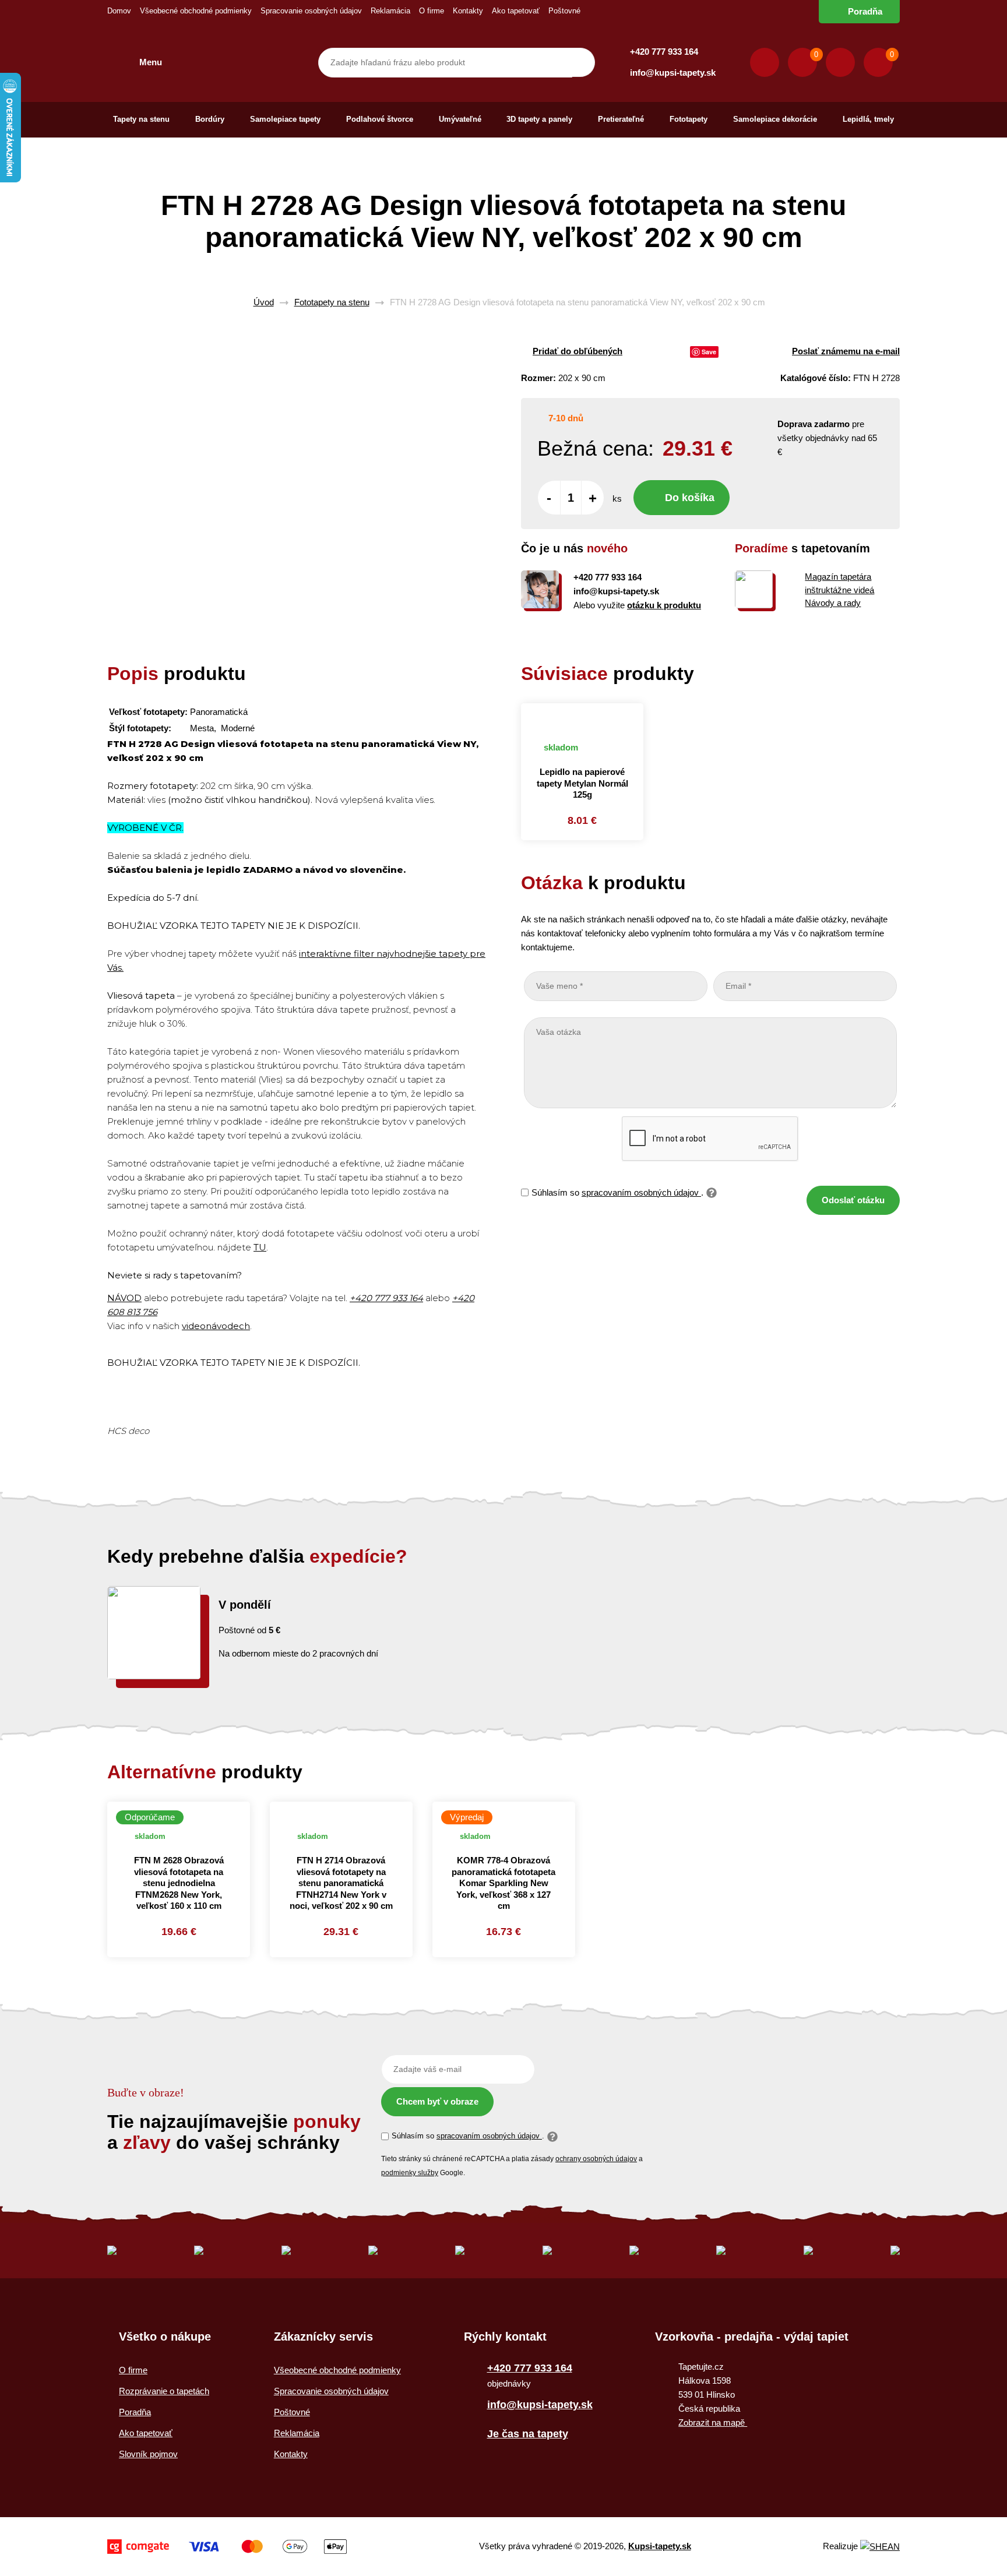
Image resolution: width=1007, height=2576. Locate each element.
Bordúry (210, 119)
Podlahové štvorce (380, 119)
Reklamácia (390, 11)
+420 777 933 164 (664, 52)
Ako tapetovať (516, 11)
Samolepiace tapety (285, 119)
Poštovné (564, 11)
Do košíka (690, 498)
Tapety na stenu (141, 119)
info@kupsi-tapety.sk (673, 73)
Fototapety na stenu (332, 302)
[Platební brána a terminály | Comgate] (227, 2547)
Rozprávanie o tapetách (164, 2391)
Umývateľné (460, 119)
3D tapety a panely (539, 119)
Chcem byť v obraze (437, 2101)
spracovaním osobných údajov (641, 1192)
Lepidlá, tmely (868, 119)
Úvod (264, 302)
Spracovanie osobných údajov (311, 11)
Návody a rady (833, 603)
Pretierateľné (621, 119)
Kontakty (468, 11)
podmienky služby (410, 2173)
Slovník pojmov (148, 2454)
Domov (119, 11)
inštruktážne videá (839, 590)
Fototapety (689, 119)
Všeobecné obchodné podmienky (196, 11)
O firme (432, 11)
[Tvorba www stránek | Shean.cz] (880, 2547)
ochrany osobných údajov (596, 2159)
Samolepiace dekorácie (775, 119)
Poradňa (865, 11)
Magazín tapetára (838, 577)
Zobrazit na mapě (713, 2422)
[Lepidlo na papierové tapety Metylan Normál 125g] (582, 716)
